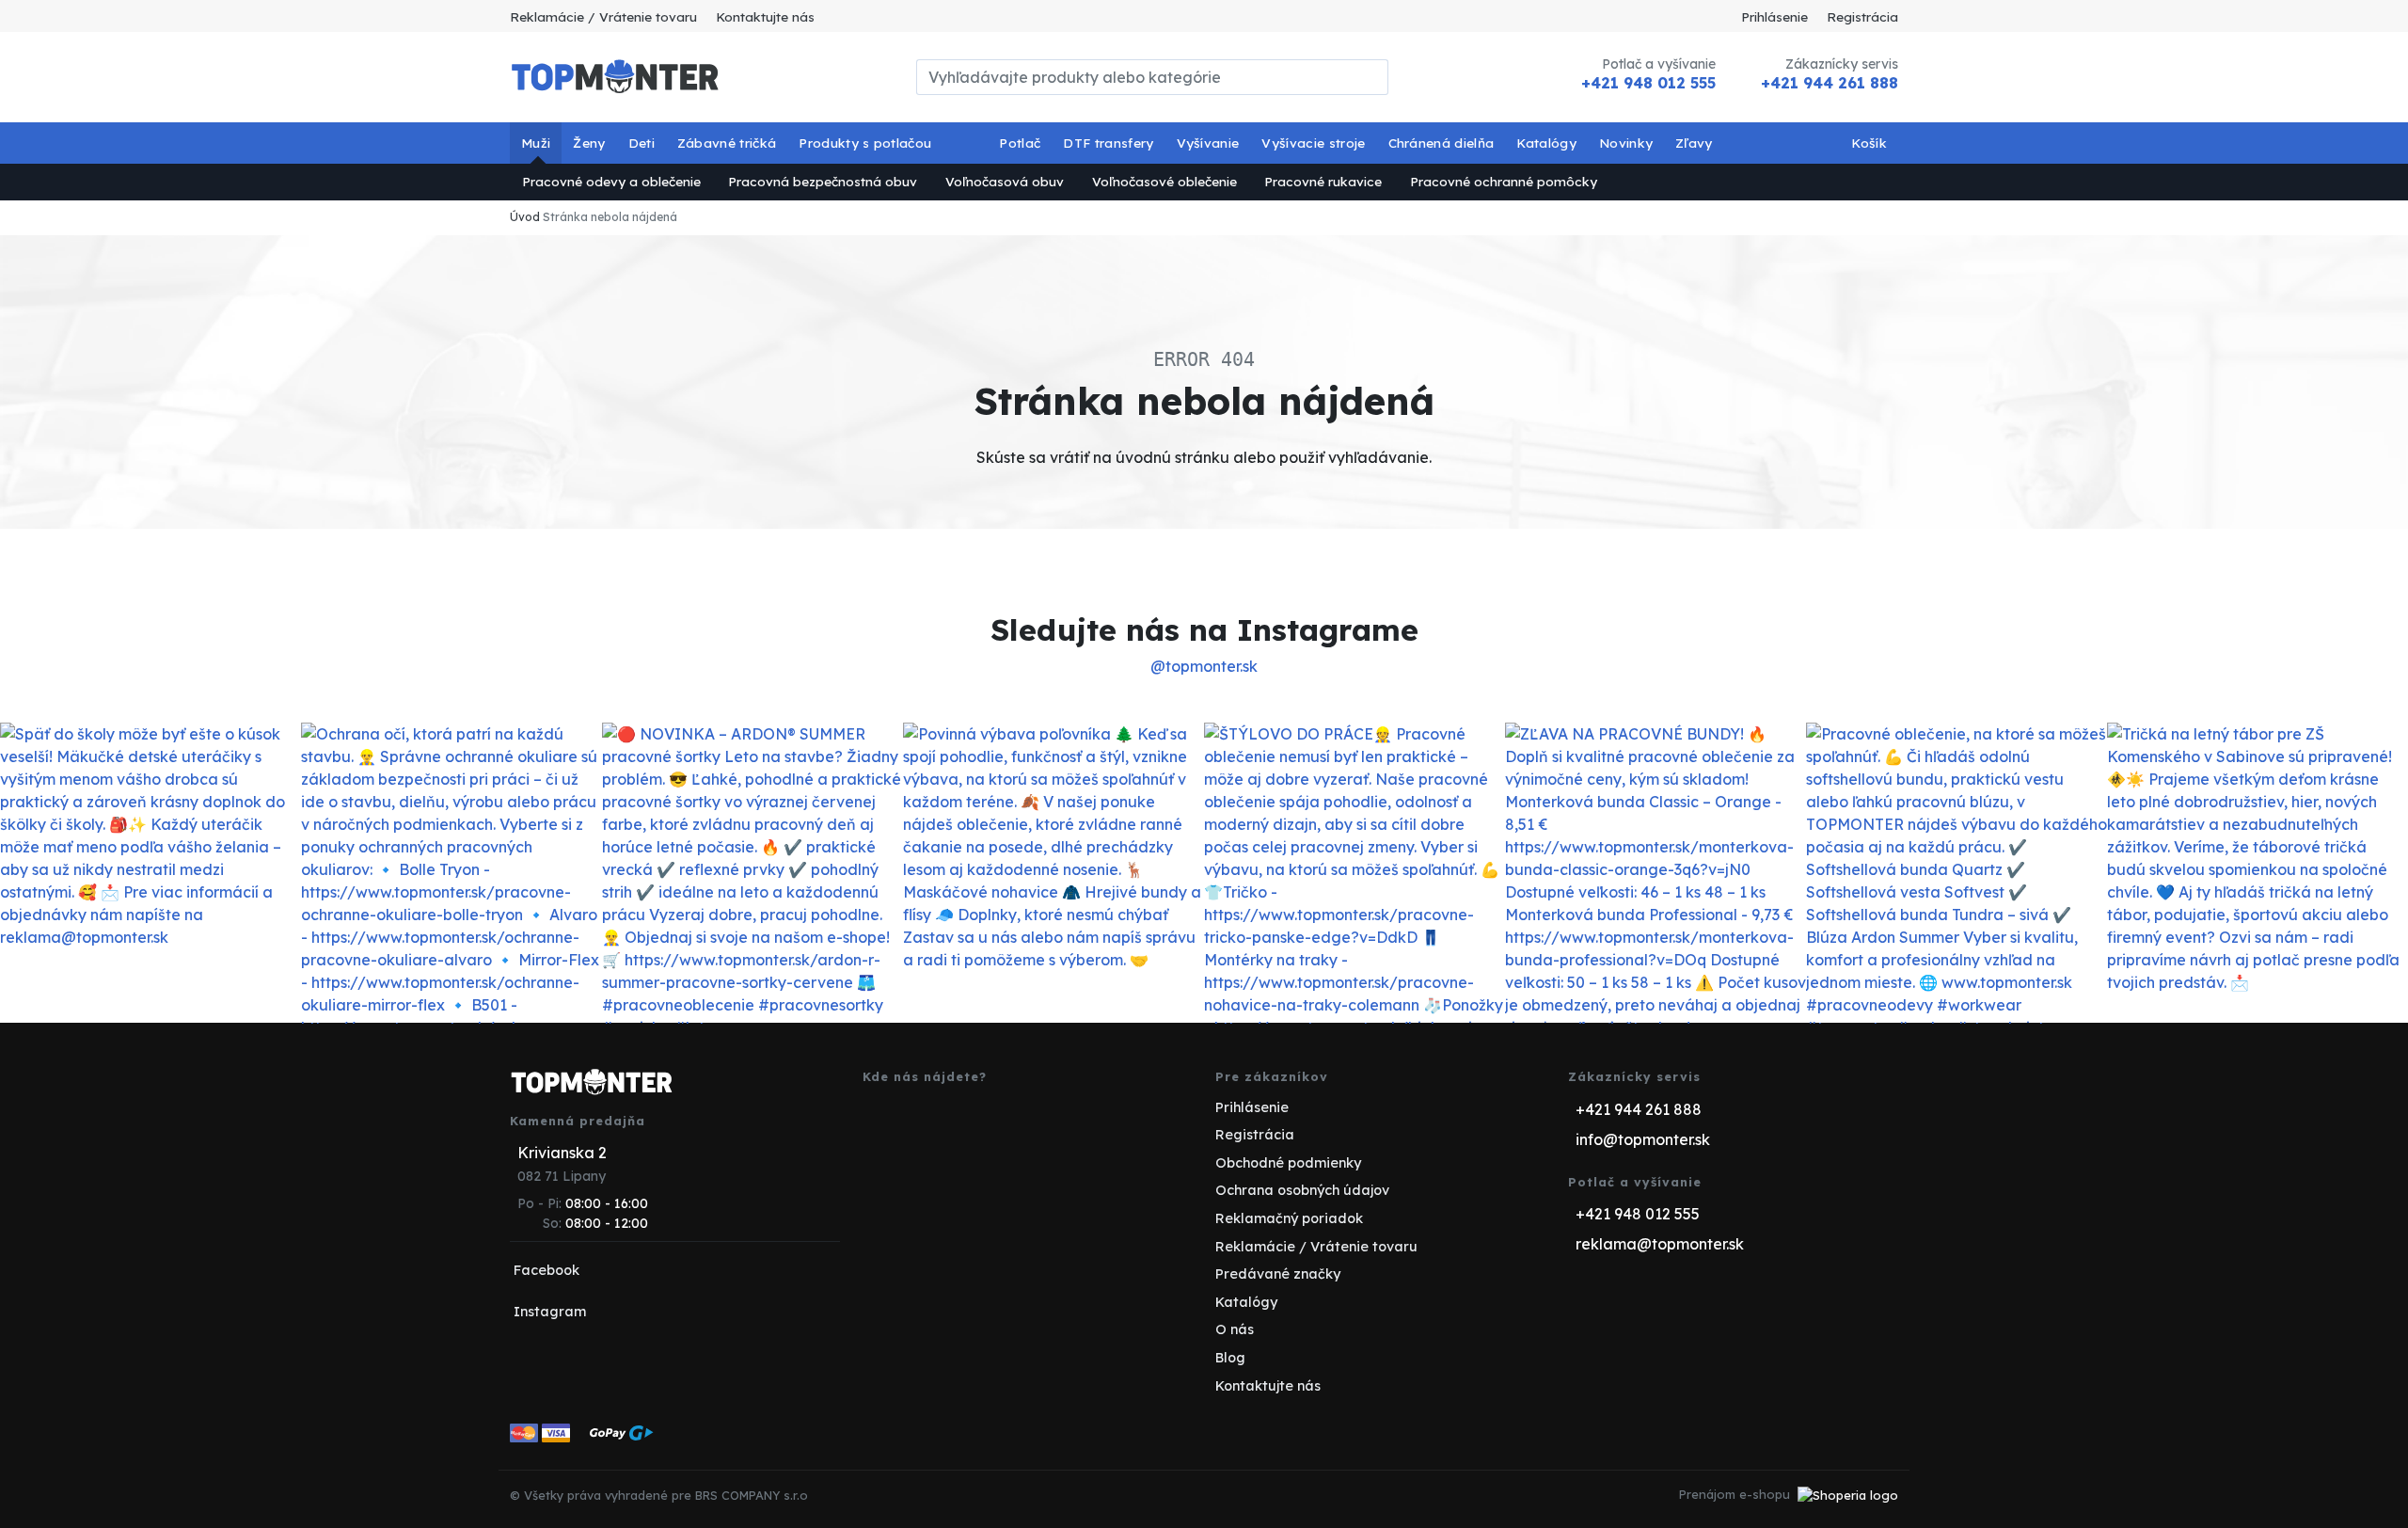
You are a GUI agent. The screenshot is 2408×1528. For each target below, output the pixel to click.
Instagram (550, 1312)
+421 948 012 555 (1648, 83)
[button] (536, 143)
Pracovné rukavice (1323, 181)
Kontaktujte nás (765, 16)
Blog (1230, 1358)
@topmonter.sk (1204, 666)
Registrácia (1862, 16)
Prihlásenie (1774, 16)
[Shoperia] (1848, 1494)
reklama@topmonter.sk (1660, 1244)
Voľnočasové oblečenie (1164, 181)
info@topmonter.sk (1643, 1139)
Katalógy (1246, 1302)
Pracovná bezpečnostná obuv (823, 181)
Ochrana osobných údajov (1302, 1190)
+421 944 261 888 (1830, 83)
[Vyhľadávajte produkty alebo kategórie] (1377, 77)
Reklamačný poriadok (1289, 1218)
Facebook (547, 1270)
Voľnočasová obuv (1005, 181)
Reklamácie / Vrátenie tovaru (603, 16)
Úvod (525, 217)
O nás (1235, 1329)
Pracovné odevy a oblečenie (611, 181)
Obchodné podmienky (1288, 1163)
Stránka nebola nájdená (610, 217)
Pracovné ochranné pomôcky (1504, 181)
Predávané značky (1278, 1274)
